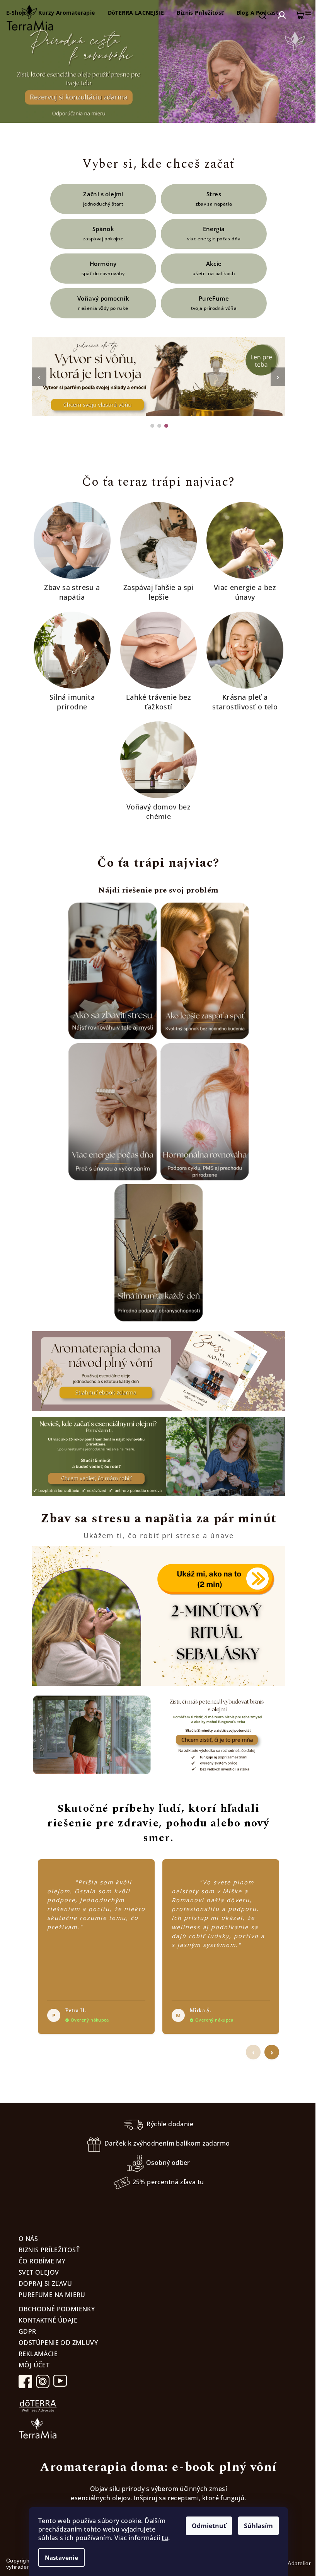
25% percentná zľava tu (168, 2182)
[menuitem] (66, 13)
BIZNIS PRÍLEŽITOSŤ (49, 2250)
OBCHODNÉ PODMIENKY (57, 2309)
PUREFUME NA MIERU (52, 2295)
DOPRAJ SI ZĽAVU (45, 2284)
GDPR (27, 2331)
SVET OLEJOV (39, 2272)
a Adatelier (290, 2563)
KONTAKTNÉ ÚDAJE (48, 2320)
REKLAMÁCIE (38, 2354)
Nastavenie (61, 2557)
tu (165, 2538)
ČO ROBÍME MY (42, 2261)
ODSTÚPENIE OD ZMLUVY (58, 2343)
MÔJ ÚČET (34, 2365)
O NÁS (28, 2239)
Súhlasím (258, 2526)
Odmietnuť (209, 2526)
